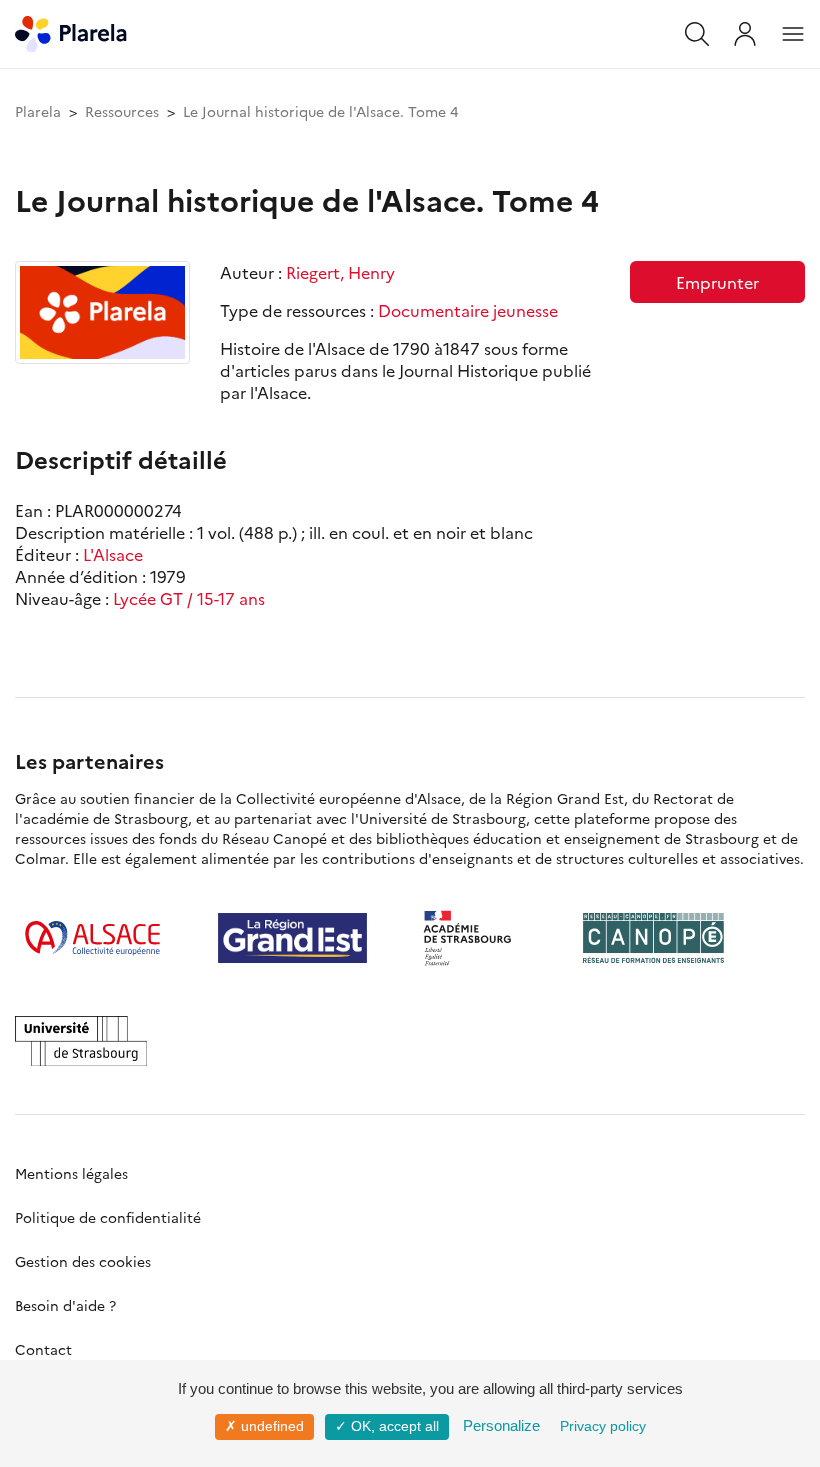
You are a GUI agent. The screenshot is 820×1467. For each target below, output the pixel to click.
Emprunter (717, 282)
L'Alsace (113, 554)
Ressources (122, 111)
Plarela (38, 111)
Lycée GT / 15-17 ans (189, 598)
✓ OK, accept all (387, 1426)
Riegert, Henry (340, 272)
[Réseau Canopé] (653, 938)
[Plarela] (71, 31)
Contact (43, 1349)
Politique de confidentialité (108, 1217)
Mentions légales (71, 1173)
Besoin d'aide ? (65, 1305)
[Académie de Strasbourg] (475, 938)
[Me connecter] (745, 34)
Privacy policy (603, 1426)
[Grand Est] (292, 938)
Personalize (501, 1425)
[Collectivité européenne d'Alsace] (92, 938)
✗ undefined (264, 1426)
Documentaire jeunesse (468, 310)
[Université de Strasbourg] (81, 1041)
